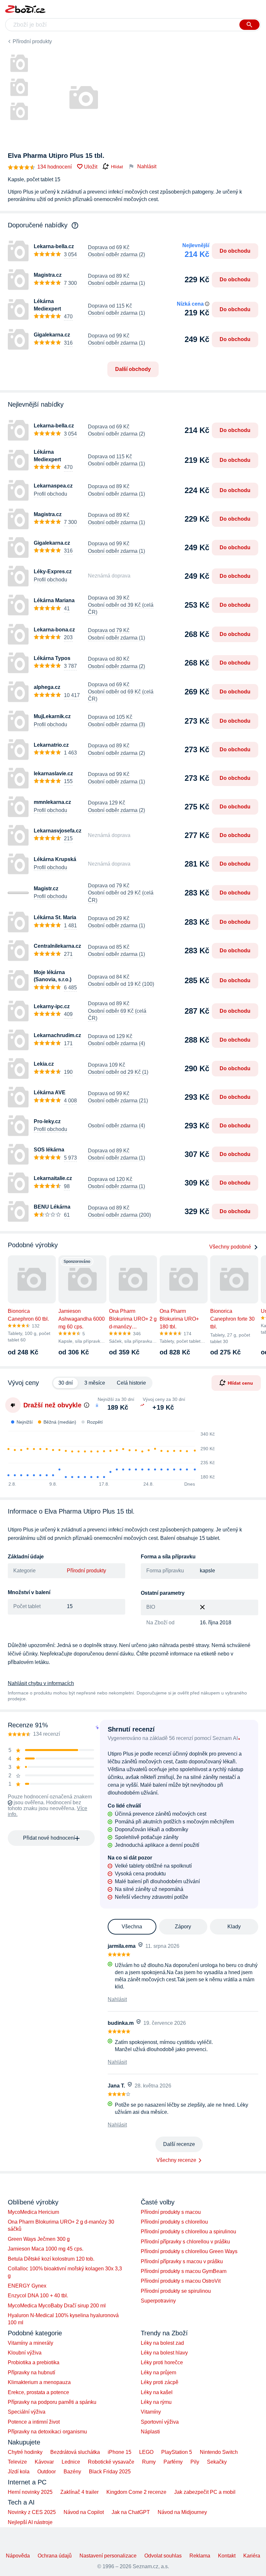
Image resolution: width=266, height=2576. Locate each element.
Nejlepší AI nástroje (30, 2522)
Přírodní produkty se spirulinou (176, 2291)
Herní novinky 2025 (30, 2492)
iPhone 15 (120, 2452)
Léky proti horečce (162, 2362)
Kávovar (44, 2462)
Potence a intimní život (34, 2422)
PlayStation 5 (177, 2452)
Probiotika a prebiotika (34, 2362)
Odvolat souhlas (163, 2556)
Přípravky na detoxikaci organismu (47, 2432)
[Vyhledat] (249, 25)
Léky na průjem (158, 2373)
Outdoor (47, 2472)
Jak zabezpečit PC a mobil (205, 2492)
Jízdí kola (19, 2472)
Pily (195, 2462)
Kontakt (227, 2556)
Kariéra (252, 2556)
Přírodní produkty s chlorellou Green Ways (189, 2251)
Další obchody (133, 369)
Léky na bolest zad (162, 2343)
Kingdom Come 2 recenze (136, 2492)
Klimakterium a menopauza (39, 2382)
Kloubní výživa (25, 2353)
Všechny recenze (176, 2160)
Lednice (71, 2462)
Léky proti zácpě (160, 2382)
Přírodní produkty (32, 41)
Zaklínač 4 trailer (79, 2492)
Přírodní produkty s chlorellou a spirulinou (188, 2232)
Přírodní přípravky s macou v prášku (182, 2261)
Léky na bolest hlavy (164, 2353)
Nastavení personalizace (108, 2556)
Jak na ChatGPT (131, 2512)
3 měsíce (95, 1383)
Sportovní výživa (160, 2422)
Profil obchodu (50, 494)
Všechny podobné (230, 1247)
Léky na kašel (157, 2392)
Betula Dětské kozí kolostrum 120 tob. (51, 2259)
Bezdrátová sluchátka (75, 2452)
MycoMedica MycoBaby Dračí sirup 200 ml (57, 2306)
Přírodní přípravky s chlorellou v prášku (185, 2242)
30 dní (66, 1383)
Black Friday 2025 (110, 2472)
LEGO (146, 2452)
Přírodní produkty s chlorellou (174, 2222)
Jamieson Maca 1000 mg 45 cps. (46, 2249)
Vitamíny (151, 2412)
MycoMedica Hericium (33, 2212)
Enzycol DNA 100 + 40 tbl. (38, 2296)
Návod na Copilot (84, 2512)
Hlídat (117, 167)
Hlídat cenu (240, 1383)
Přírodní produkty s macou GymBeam (184, 2271)
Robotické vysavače (111, 2462)
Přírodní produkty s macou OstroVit (181, 2281)
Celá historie (131, 1383)
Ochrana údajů (55, 2556)
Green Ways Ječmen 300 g (39, 2239)
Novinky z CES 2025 (32, 2512)
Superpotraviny (158, 2301)
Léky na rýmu (156, 2402)
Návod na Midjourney (182, 2512)
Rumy (149, 2462)
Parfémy (173, 2462)
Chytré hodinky (25, 2452)
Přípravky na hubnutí (31, 2373)
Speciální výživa (27, 2412)
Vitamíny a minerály (30, 2343)
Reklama (200, 2556)
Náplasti (150, 2432)
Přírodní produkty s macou (171, 2212)
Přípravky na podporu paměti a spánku (52, 2402)
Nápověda (18, 2556)
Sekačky (217, 2462)
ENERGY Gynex (27, 2286)
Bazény (72, 2472)
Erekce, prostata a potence (38, 2392)
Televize (17, 2462)
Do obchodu (235, 251)
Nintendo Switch (219, 2452)
